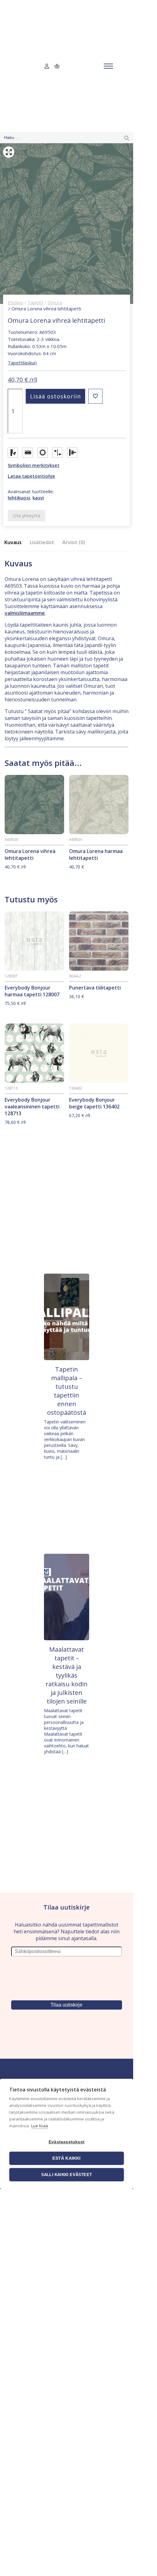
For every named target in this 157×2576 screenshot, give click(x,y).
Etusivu (15, 302)
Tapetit (35, 302)
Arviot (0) (74, 542)
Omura (55, 302)
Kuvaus (13, 542)
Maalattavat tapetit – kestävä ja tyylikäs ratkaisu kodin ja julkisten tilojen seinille (67, 1675)
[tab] (15, 542)
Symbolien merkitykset (34, 465)
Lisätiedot (42, 542)
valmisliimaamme (25, 613)
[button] (95, 396)
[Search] (127, 138)
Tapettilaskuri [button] (22, 363)
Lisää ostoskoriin (55, 396)
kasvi (38, 498)
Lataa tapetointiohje (31, 476)
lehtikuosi (19, 498)
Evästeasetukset (67, 2142)
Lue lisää (40, 2126)
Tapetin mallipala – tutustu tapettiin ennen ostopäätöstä (67, 1391)
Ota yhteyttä (26, 515)
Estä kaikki (66, 2158)
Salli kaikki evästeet (67, 2175)
